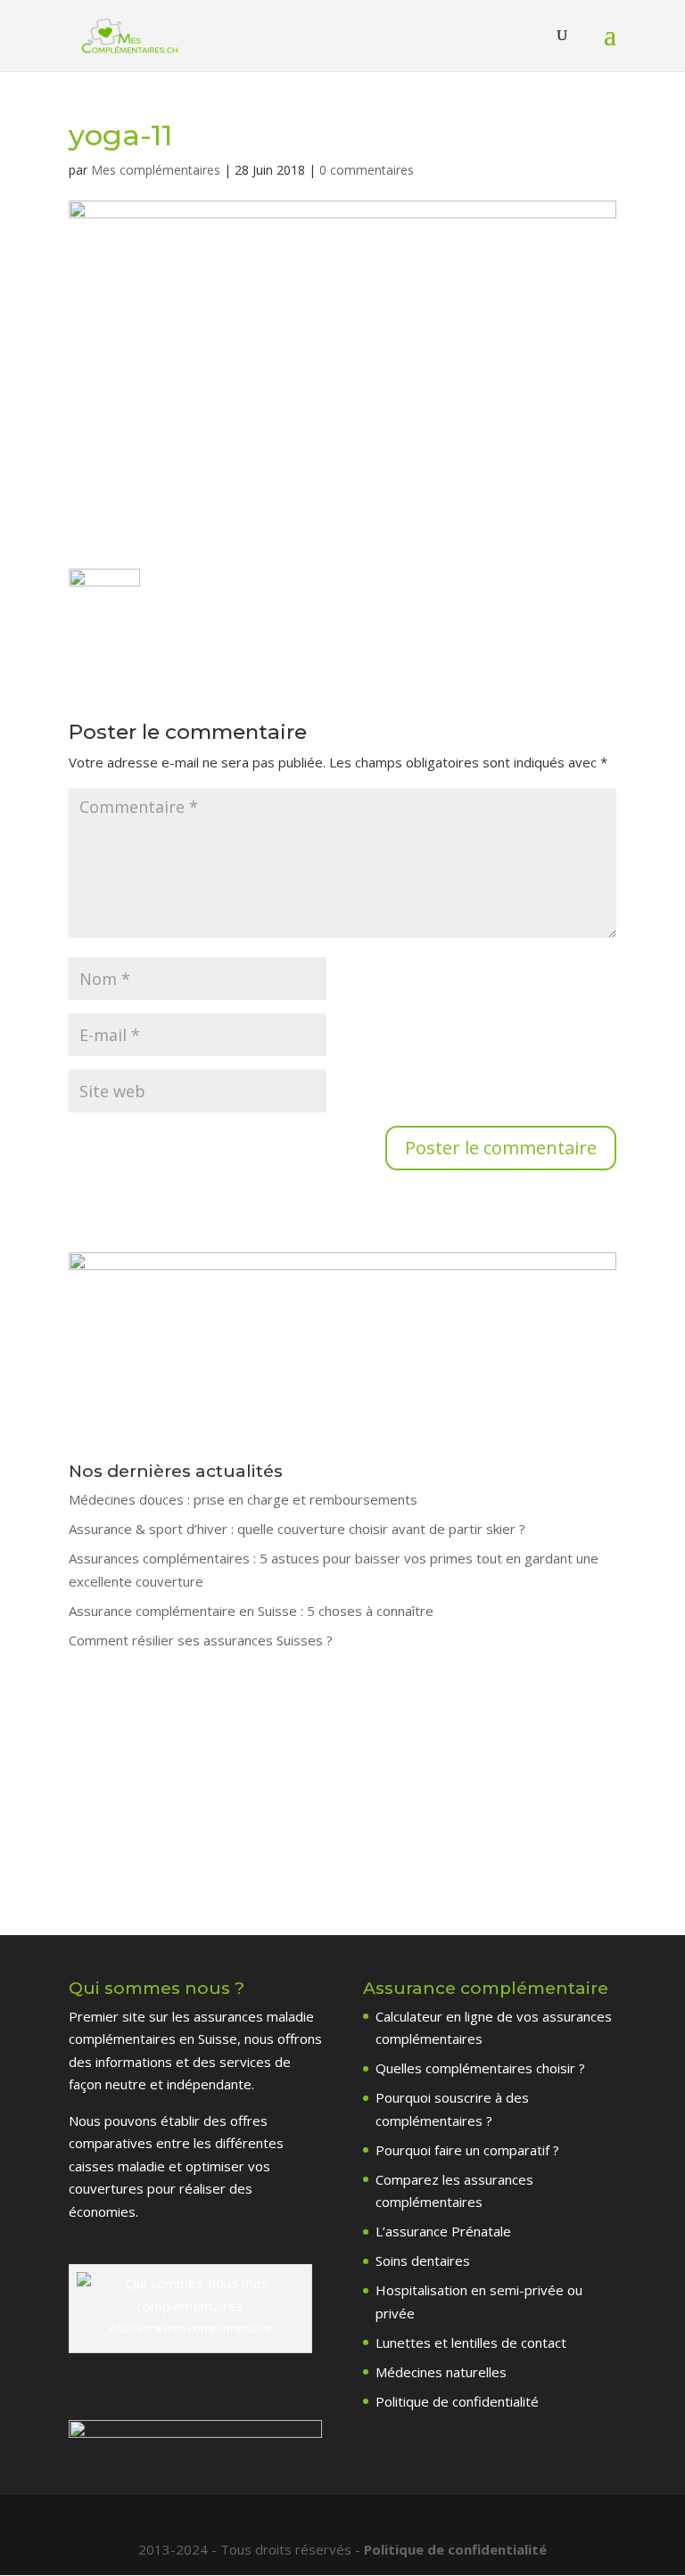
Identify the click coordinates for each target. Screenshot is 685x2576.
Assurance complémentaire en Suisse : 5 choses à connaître (251, 1611)
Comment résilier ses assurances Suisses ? (201, 1640)
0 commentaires (367, 170)
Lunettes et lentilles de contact (471, 2342)
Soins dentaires (423, 2260)
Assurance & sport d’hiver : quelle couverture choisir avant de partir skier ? (297, 1529)
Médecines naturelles (441, 2372)
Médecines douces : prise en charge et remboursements (243, 1499)
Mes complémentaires (156, 170)
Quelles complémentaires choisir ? (480, 2068)
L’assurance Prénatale (443, 2231)
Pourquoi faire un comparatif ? (467, 2150)
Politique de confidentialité (457, 2401)
